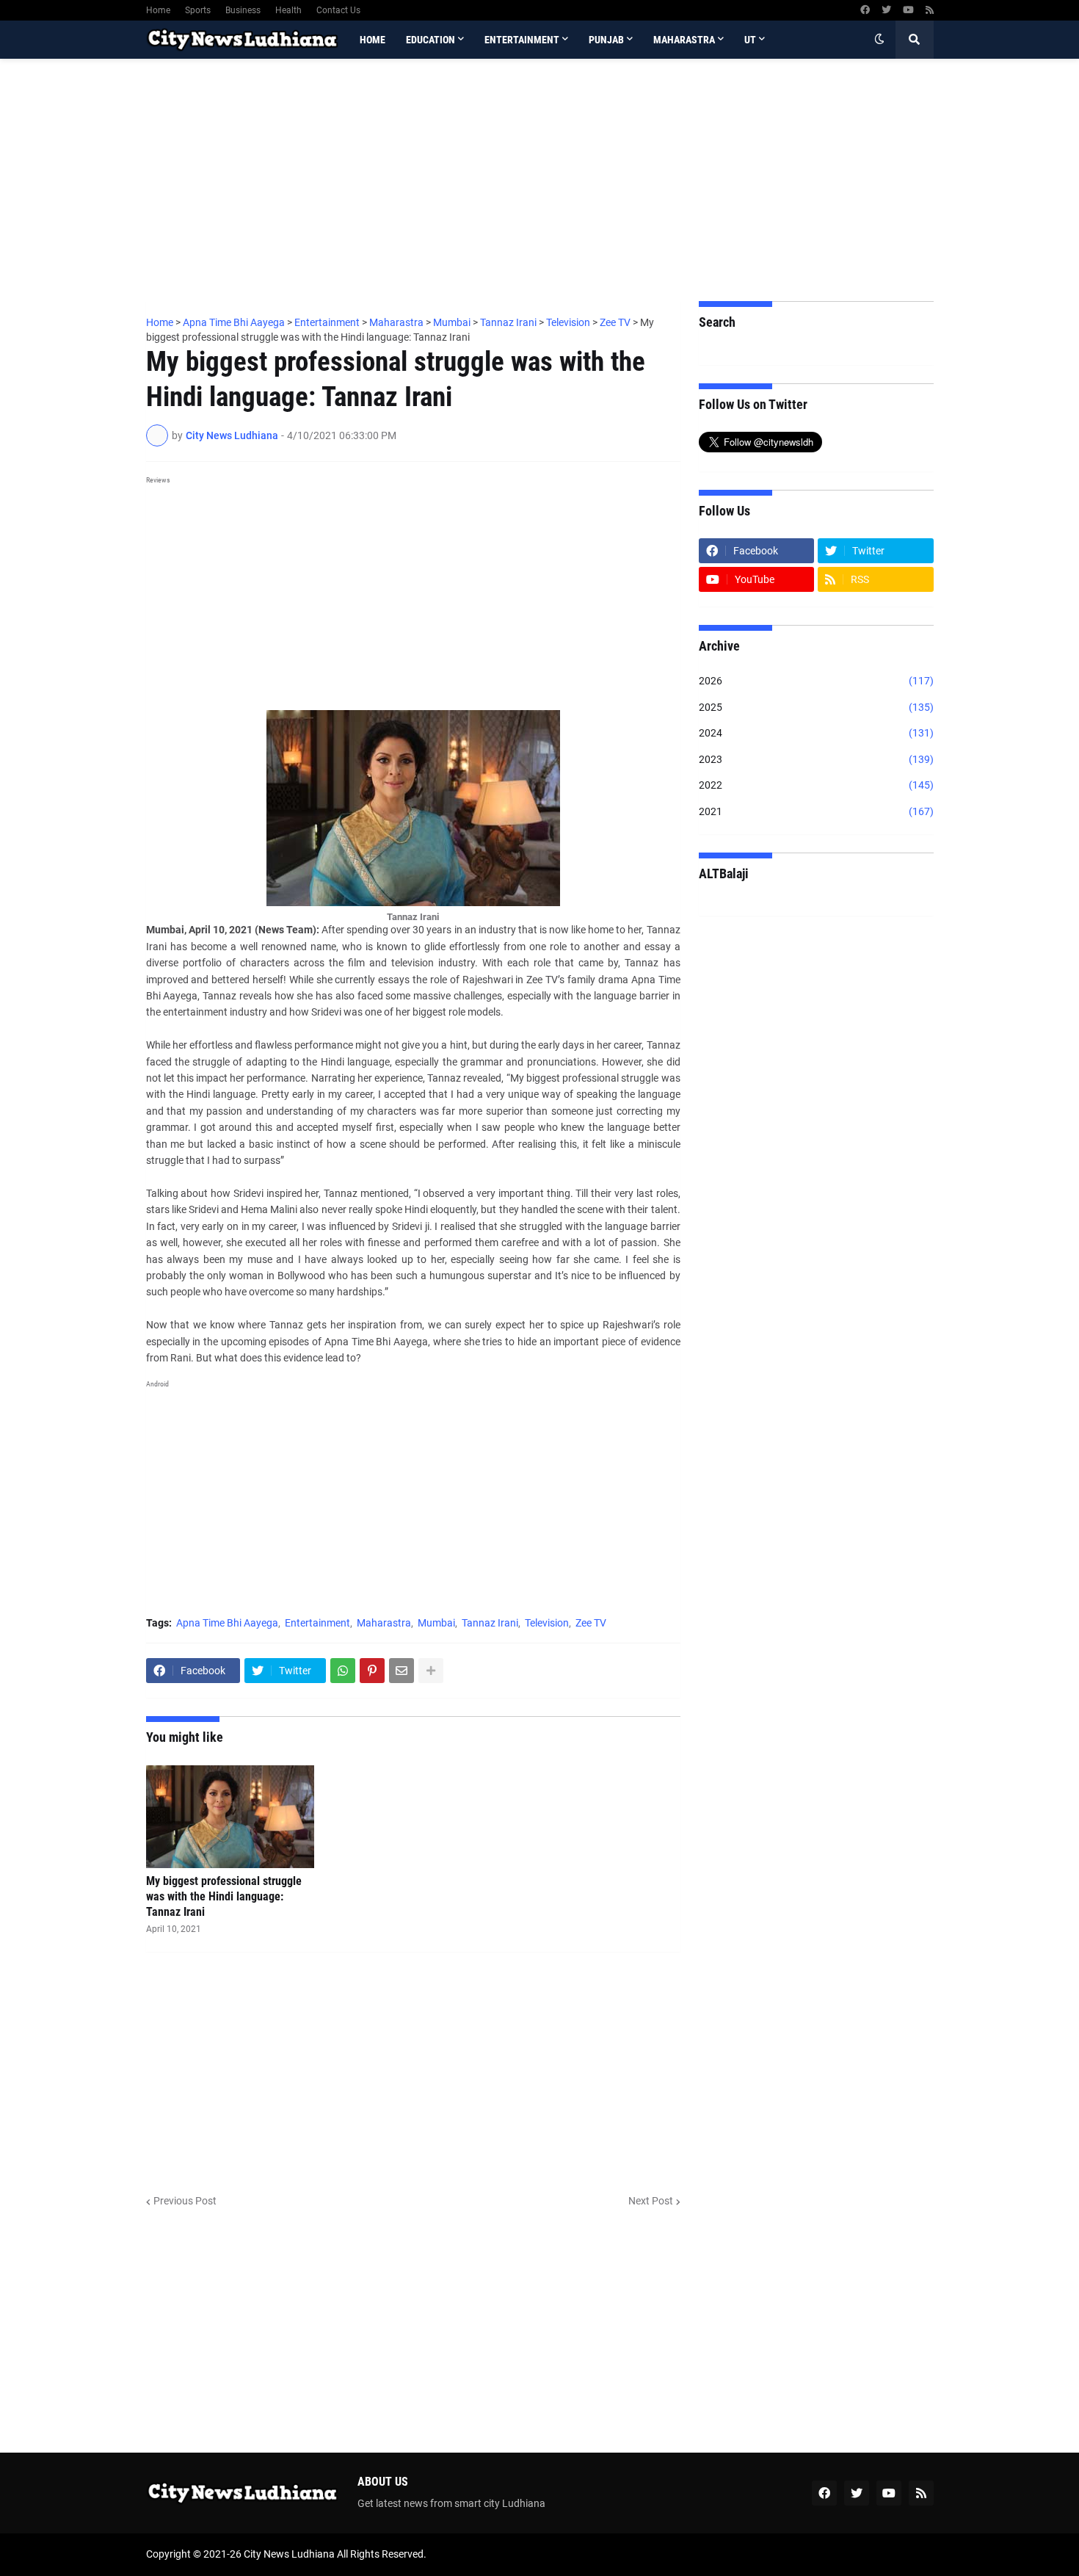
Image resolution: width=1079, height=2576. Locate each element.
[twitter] (886, 10)
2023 (816, 759)
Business (243, 10)
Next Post (651, 2201)
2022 (816, 785)
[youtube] (908, 10)
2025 (816, 707)
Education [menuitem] (430, 40)
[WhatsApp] (343, 1671)
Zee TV (591, 1623)
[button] (879, 40)
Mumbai (436, 1623)
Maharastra (384, 1623)
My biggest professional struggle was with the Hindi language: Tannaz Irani (224, 1896)
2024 (816, 733)
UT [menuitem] (750, 40)
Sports (198, 10)
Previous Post (185, 2201)
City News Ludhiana (289, 2554)
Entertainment (317, 1623)
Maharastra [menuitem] (684, 40)
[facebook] (865, 10)
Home (158, 10)
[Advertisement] (540, 180)
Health (288, 10)
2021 (816, 811)
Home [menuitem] (373, 40)
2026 (816, 681)
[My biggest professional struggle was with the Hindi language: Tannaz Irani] (230, 1817)
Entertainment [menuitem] (522, 40)
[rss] (930, 10)
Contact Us (338, 10)
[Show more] (431, 1671)
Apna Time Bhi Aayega (227, 1623)
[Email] (402, 1671)
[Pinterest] (372, 1671)
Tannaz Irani (490, 1623)
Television (547, 1623)
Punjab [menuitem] (606, 40)
